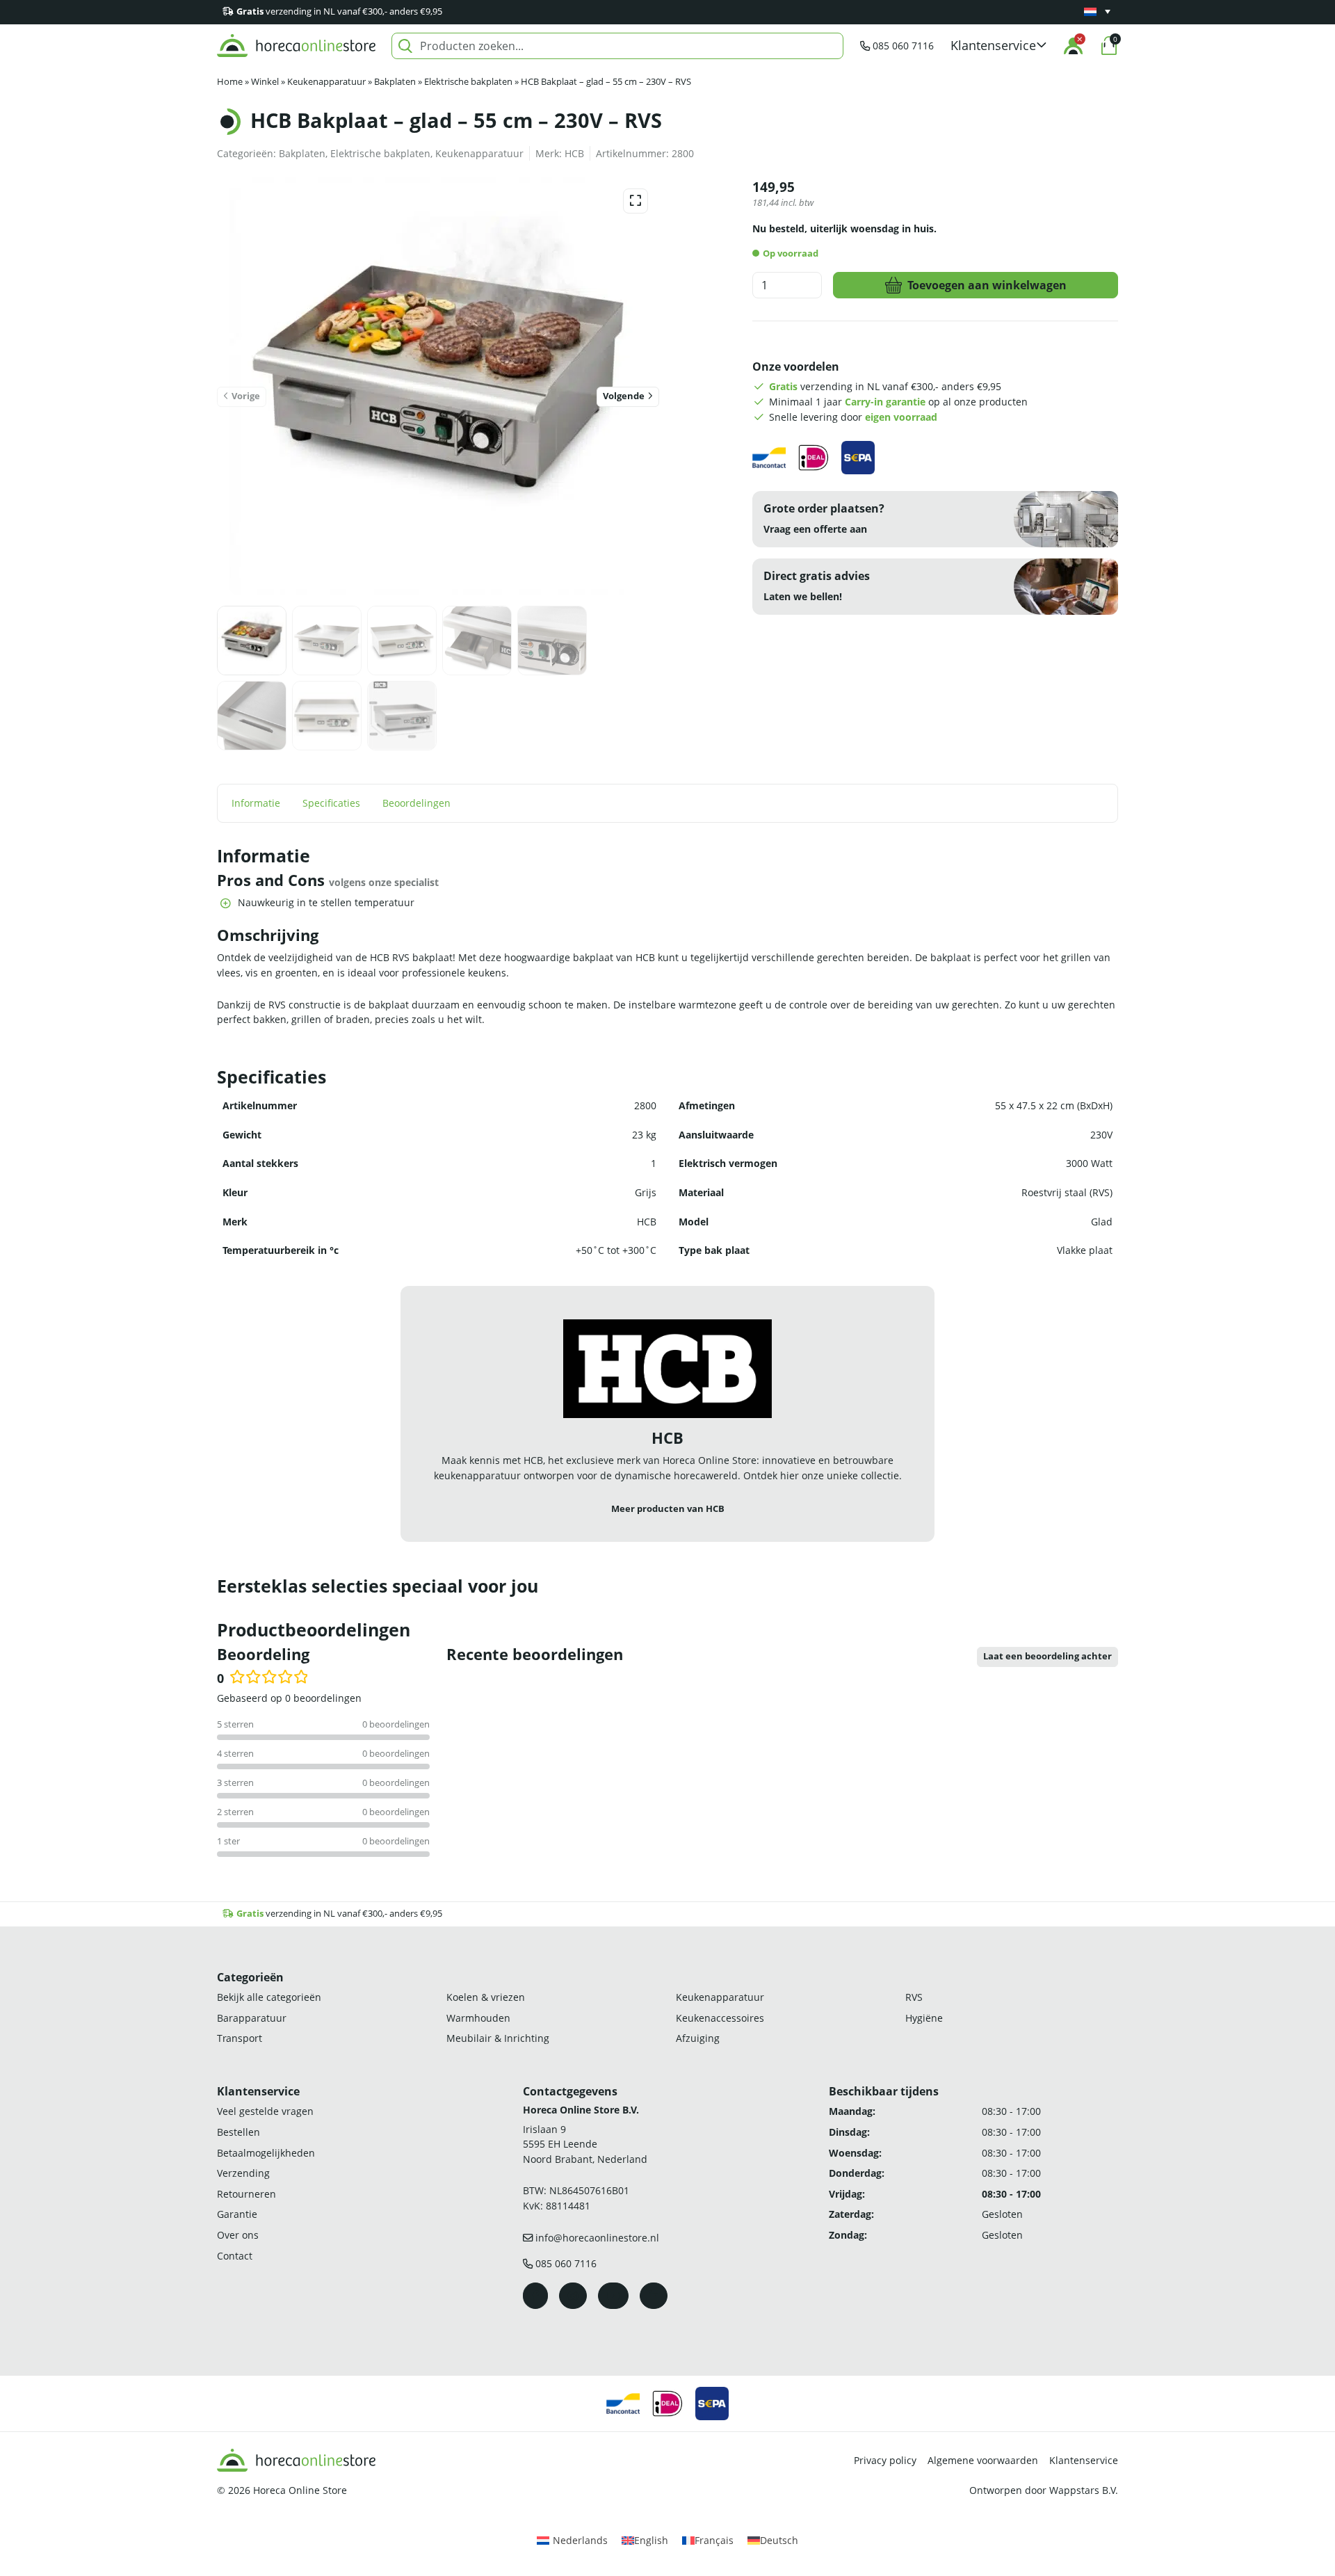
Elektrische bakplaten (468, 82)
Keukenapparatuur (326, 82)
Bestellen (238, 2132)
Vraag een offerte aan (815, 529)
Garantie (237, 2214)
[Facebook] (535, 2296)
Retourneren (246, 2194)
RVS (914, 1997)
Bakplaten (395, 82)
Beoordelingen (416, 803)
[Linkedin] (654, 2296)
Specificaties (331, 803)
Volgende (624, 396)
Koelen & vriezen (486, 1997)
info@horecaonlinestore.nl (597, 2238)
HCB (574, 153)
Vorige (246, 396)
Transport (240, 2038)
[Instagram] (573, 2296)
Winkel (265, 82)
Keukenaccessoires (720, 2018)
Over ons (238, 2235)
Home (230, 82)
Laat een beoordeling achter (1047, 1656)
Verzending (243, 2173)
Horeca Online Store (300, 2490)
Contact (235, 2256)
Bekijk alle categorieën (269, 1997)
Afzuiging (698, 2038)
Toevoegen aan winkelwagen (987, 285)
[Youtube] (613, 2296)
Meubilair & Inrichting (498, 2038)
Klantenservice (1084, 2460)
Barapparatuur (252, 2018)
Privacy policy (885, 2460)
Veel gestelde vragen (265, 2111)
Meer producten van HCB (668, 1509)
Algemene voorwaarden (983, 2460)
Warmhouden (478, 2018)
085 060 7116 (903, 46)
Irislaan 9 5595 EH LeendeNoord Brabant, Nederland (585, 2144)
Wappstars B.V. (1084, 2490)
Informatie (256, 803)
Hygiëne (924, 2018)
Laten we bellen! (803, 596)
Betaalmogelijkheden (266, 2153)
